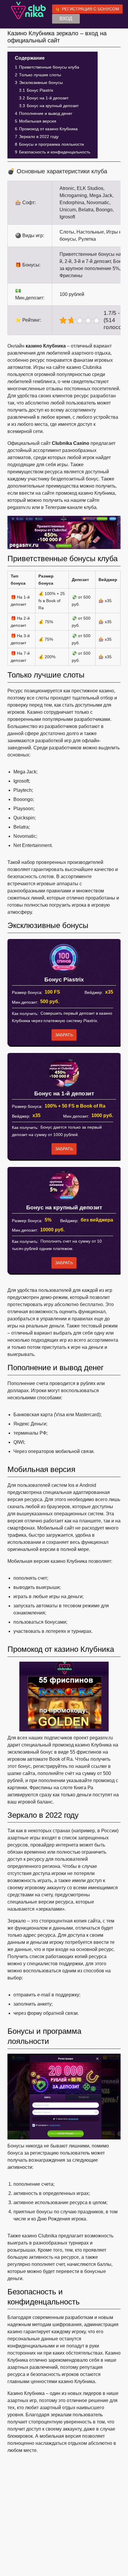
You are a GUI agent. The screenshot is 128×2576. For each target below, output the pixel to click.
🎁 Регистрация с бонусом (87, 9)
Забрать (64, 1035)
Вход (66, 19)
